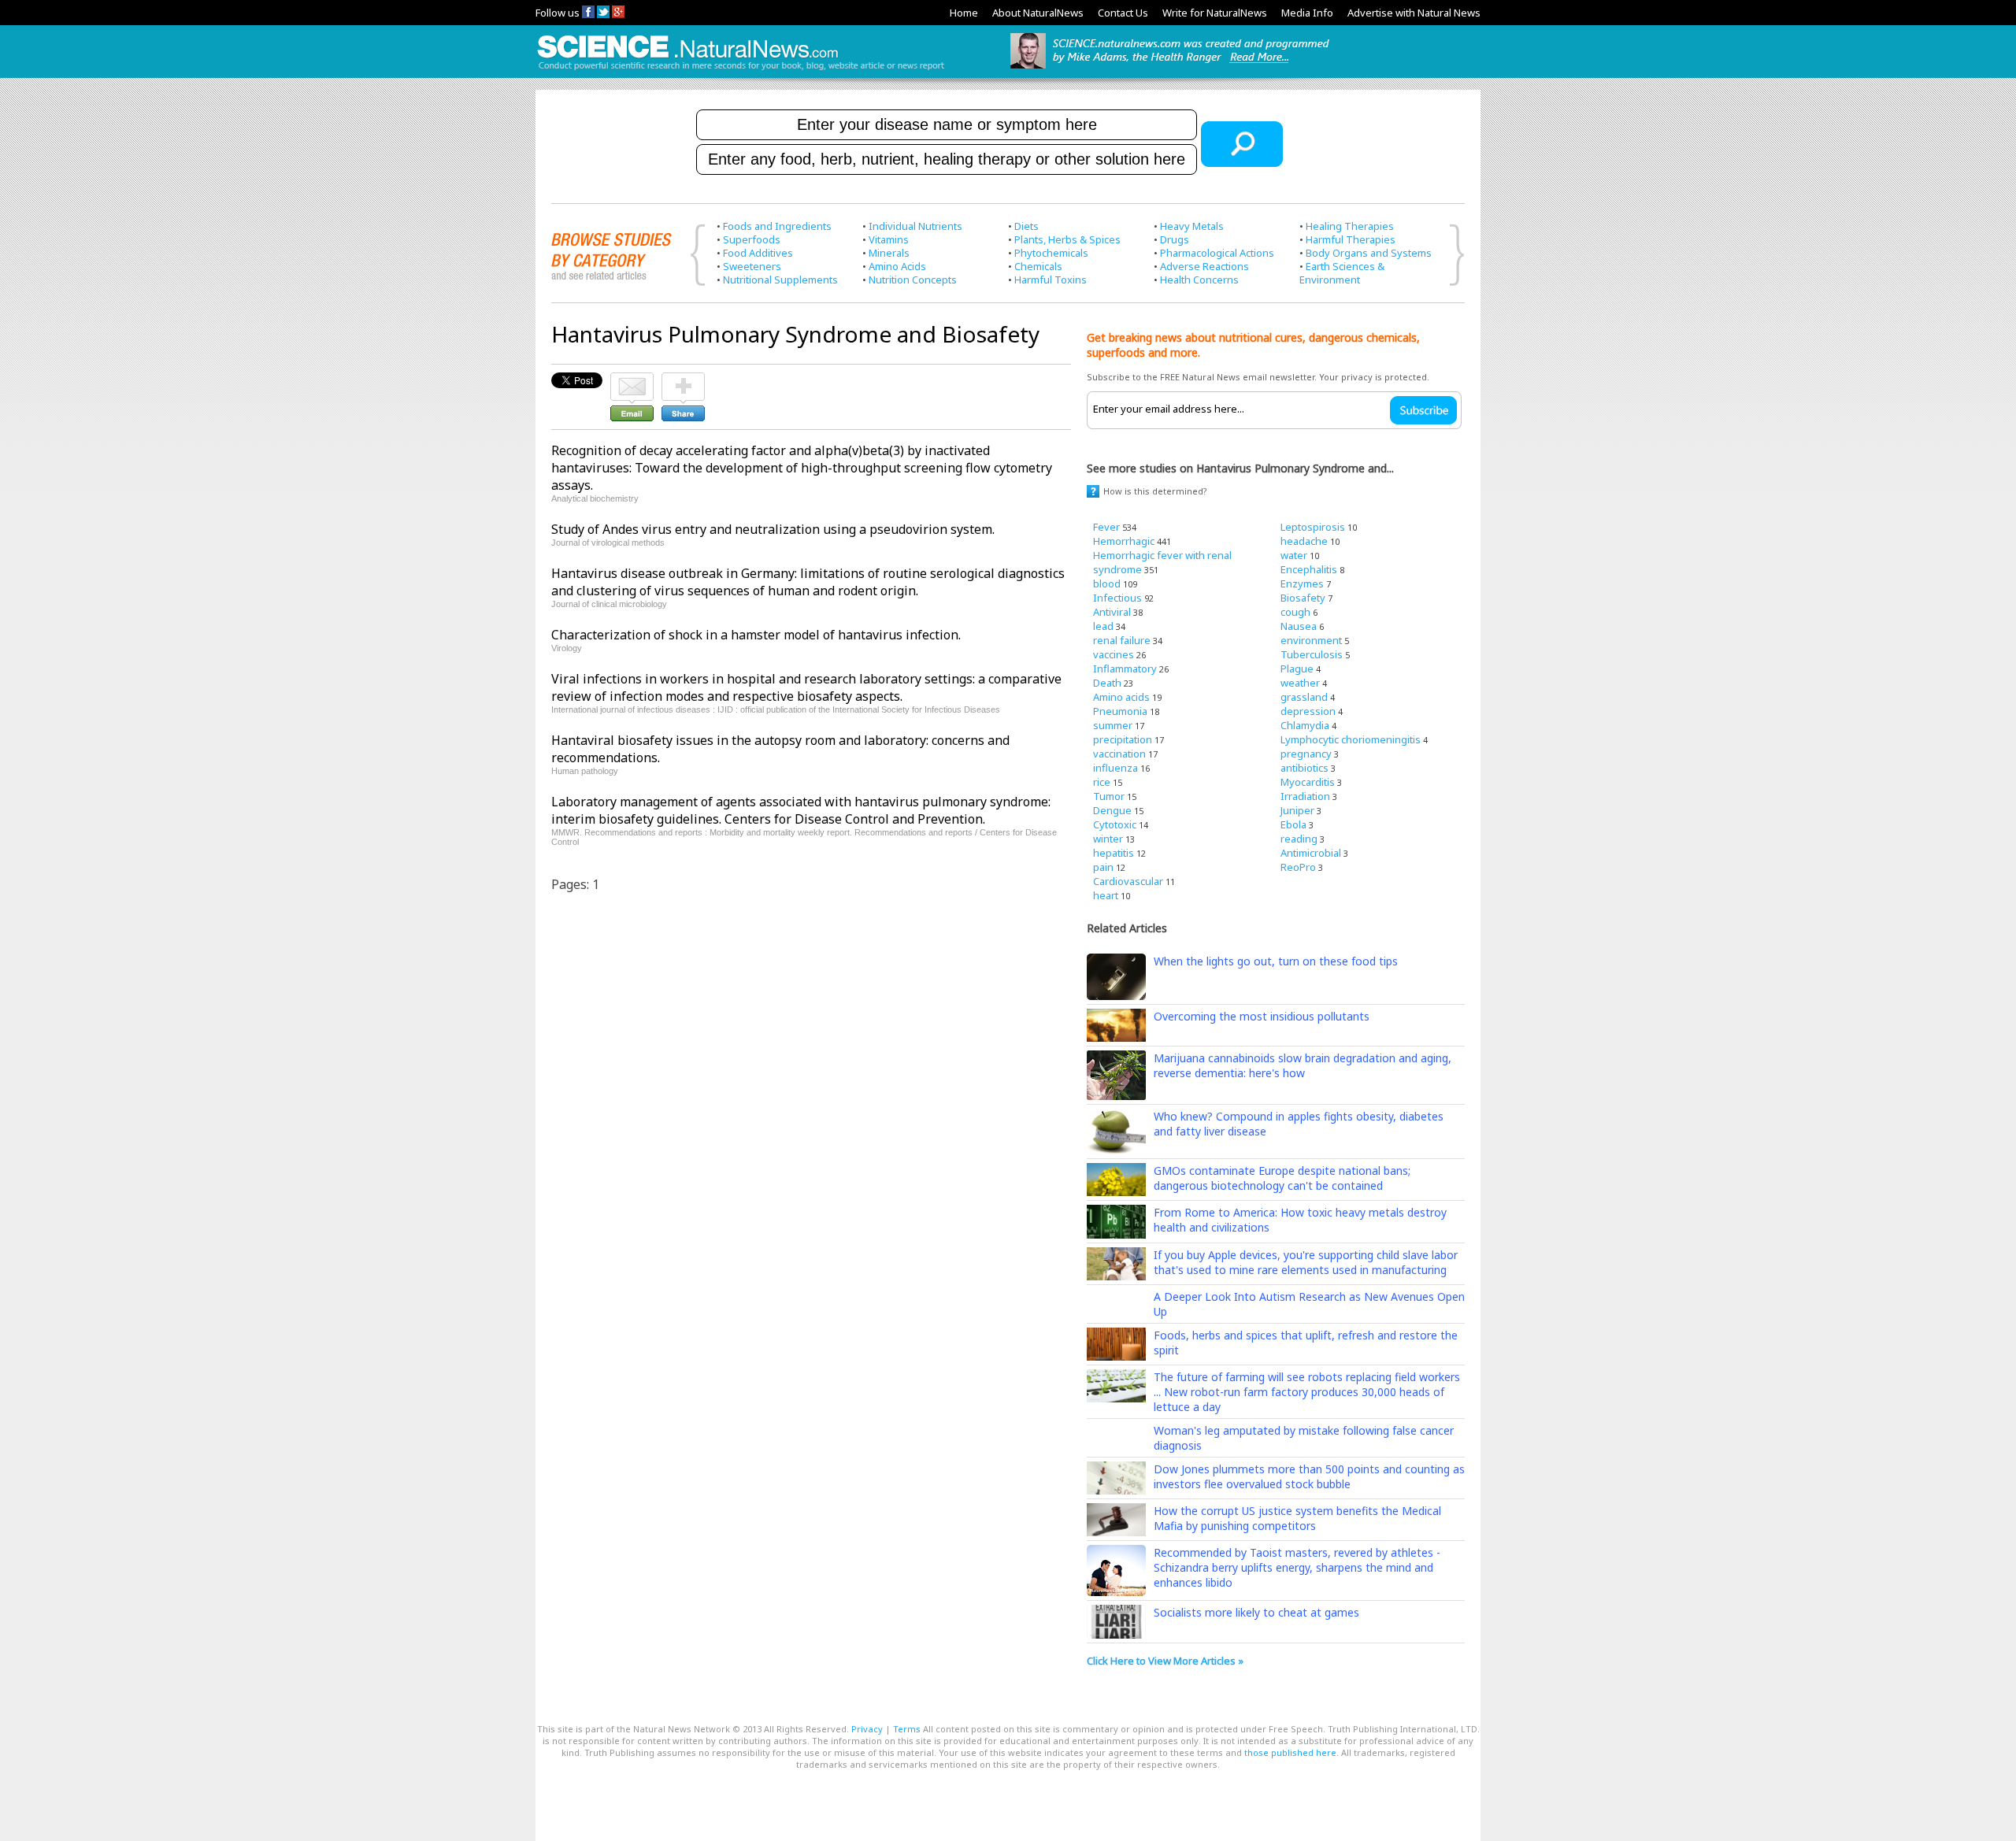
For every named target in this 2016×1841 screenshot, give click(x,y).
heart (1106, 895)
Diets (1027, 226)
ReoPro (1298, 867)
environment (1311, 640)
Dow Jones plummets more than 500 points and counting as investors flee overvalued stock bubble (1309, 1476)
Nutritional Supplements (780, 280)
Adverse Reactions (1204, 266)
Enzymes (1302, 583)
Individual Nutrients (915, 226)
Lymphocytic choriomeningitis (1351, 739)
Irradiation (1305, 796)
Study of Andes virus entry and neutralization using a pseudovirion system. (773, 529)
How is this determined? (1155, 491)
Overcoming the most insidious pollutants (1262, 1016)
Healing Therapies (1350, 226)
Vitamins (889, 239)
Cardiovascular (1128, 881)
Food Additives (758, 253)
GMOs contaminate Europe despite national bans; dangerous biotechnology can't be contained (1282, 1178)
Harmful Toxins (1051, 280)
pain (1103, 867)
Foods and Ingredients (777, 226)
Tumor (1109, 796)
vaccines (1114, 654)
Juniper (1297, 810)
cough (1295, 612)
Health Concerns (1199, 280)
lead (1103, 626)
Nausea (1299, 626)
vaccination (1119, 754)
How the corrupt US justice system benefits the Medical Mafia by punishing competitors (1297, 1518)
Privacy (867, 1729)
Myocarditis (1308, 782)
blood (1107, 583)
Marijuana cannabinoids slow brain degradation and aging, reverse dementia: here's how (1303, 1065)
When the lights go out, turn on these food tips (1276, 961)
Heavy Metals (1192, 226)
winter (1108, 839)
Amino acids (1121, 697)
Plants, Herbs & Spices (1067, 239)
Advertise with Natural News (1414, 13)
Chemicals (1038, 266)
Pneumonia (1120, 711)
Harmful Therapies (1351, 239)
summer (1113, 725)
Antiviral (1112, 612)
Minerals (889, 253)
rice (1102, 782)
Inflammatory (1125, 669)
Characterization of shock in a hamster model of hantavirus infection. (756, 635)
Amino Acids (897, 266)
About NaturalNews (1038, 13)
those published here (1290, 1752)
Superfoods (752, 239)
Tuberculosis (1312, 654)
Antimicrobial (1311, 853)
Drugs (1175, 239)
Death (1107, 683)
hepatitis (1114, 853)
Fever (1106, 527)
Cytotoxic (1115, 824)
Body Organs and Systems (1369, 253)
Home (964, 13)
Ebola (1293, 824)
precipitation (1123, 739)
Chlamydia (1305, 725)
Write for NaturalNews (1215, 13)
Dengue (1112, 810)
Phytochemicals (1051, 253)
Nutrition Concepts (913, 280)
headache (1304, 541)
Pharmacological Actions (1217, 253)
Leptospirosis (1313, 527)
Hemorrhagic (1124, 541)
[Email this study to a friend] (632, 380)
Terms (907, 1729)
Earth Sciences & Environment (1342, 273)
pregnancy (1306, 754)
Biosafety (1303, 598)
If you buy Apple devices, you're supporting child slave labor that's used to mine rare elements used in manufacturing (1306, 1262)
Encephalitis (1309, 569)
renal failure (1122, 640)
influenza (1115, 768)
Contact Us (1123, 13)
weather (1300, 683)
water (1294, 555)
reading (1299, 839)
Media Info (1307, 13)
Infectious (1117, 598)
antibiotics (1304, 768)
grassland (1304, 697)
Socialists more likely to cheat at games (1256, 1612)
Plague (1297, 669)
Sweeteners (752, 266)
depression (1308, 711)
